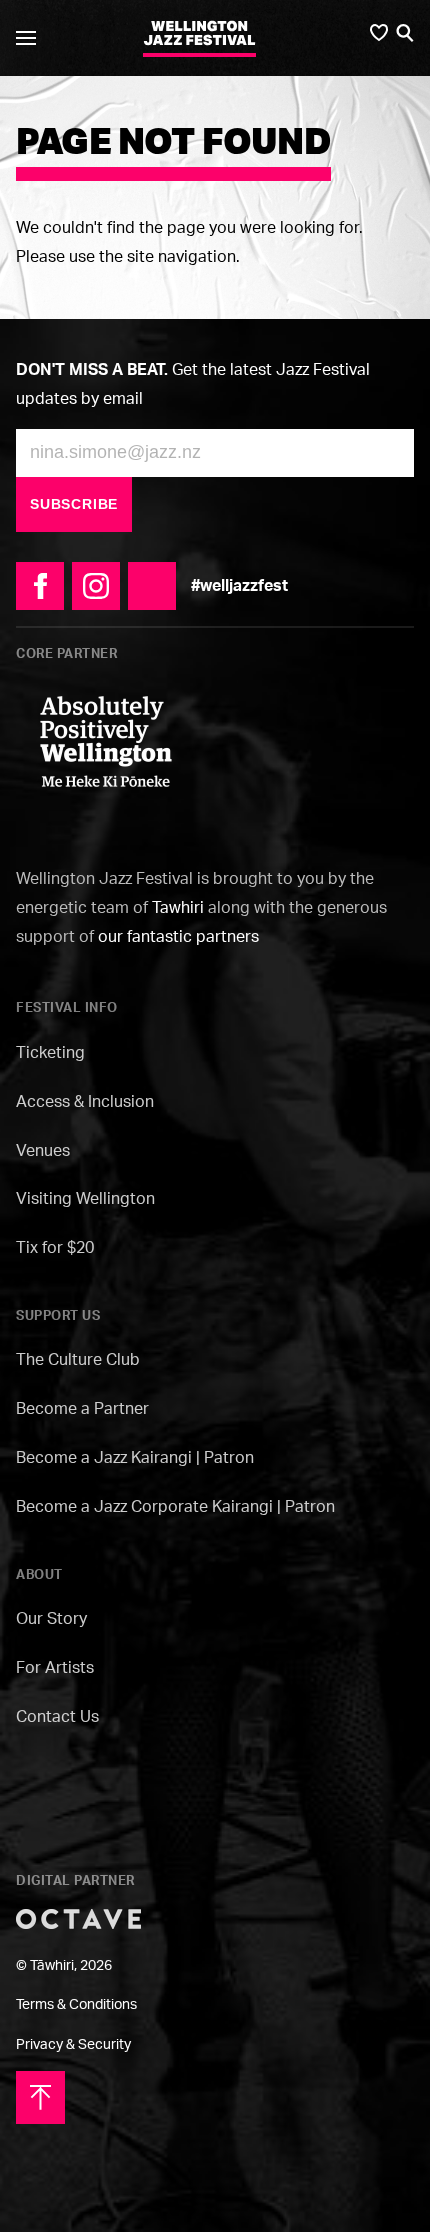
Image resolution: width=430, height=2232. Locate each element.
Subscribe (74, 504)
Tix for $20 (55, 1247)
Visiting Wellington (85, 1198)
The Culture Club (78, 1359)
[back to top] (40, 2095)
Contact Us (57, 1716)
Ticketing (50, 1052)
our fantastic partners (178, 936)
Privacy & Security (73, 2043)
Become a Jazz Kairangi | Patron (135, 1457)
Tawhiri (178, 907)
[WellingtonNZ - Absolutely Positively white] (106, 740)
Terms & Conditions (76, 2003)
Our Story (51, 1618)
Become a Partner (82, 1408)
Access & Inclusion (85, 1101)
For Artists (55, 1667)
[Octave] (78, 1917)
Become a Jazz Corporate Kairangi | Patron (175, 1506)
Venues (43, 1150)
